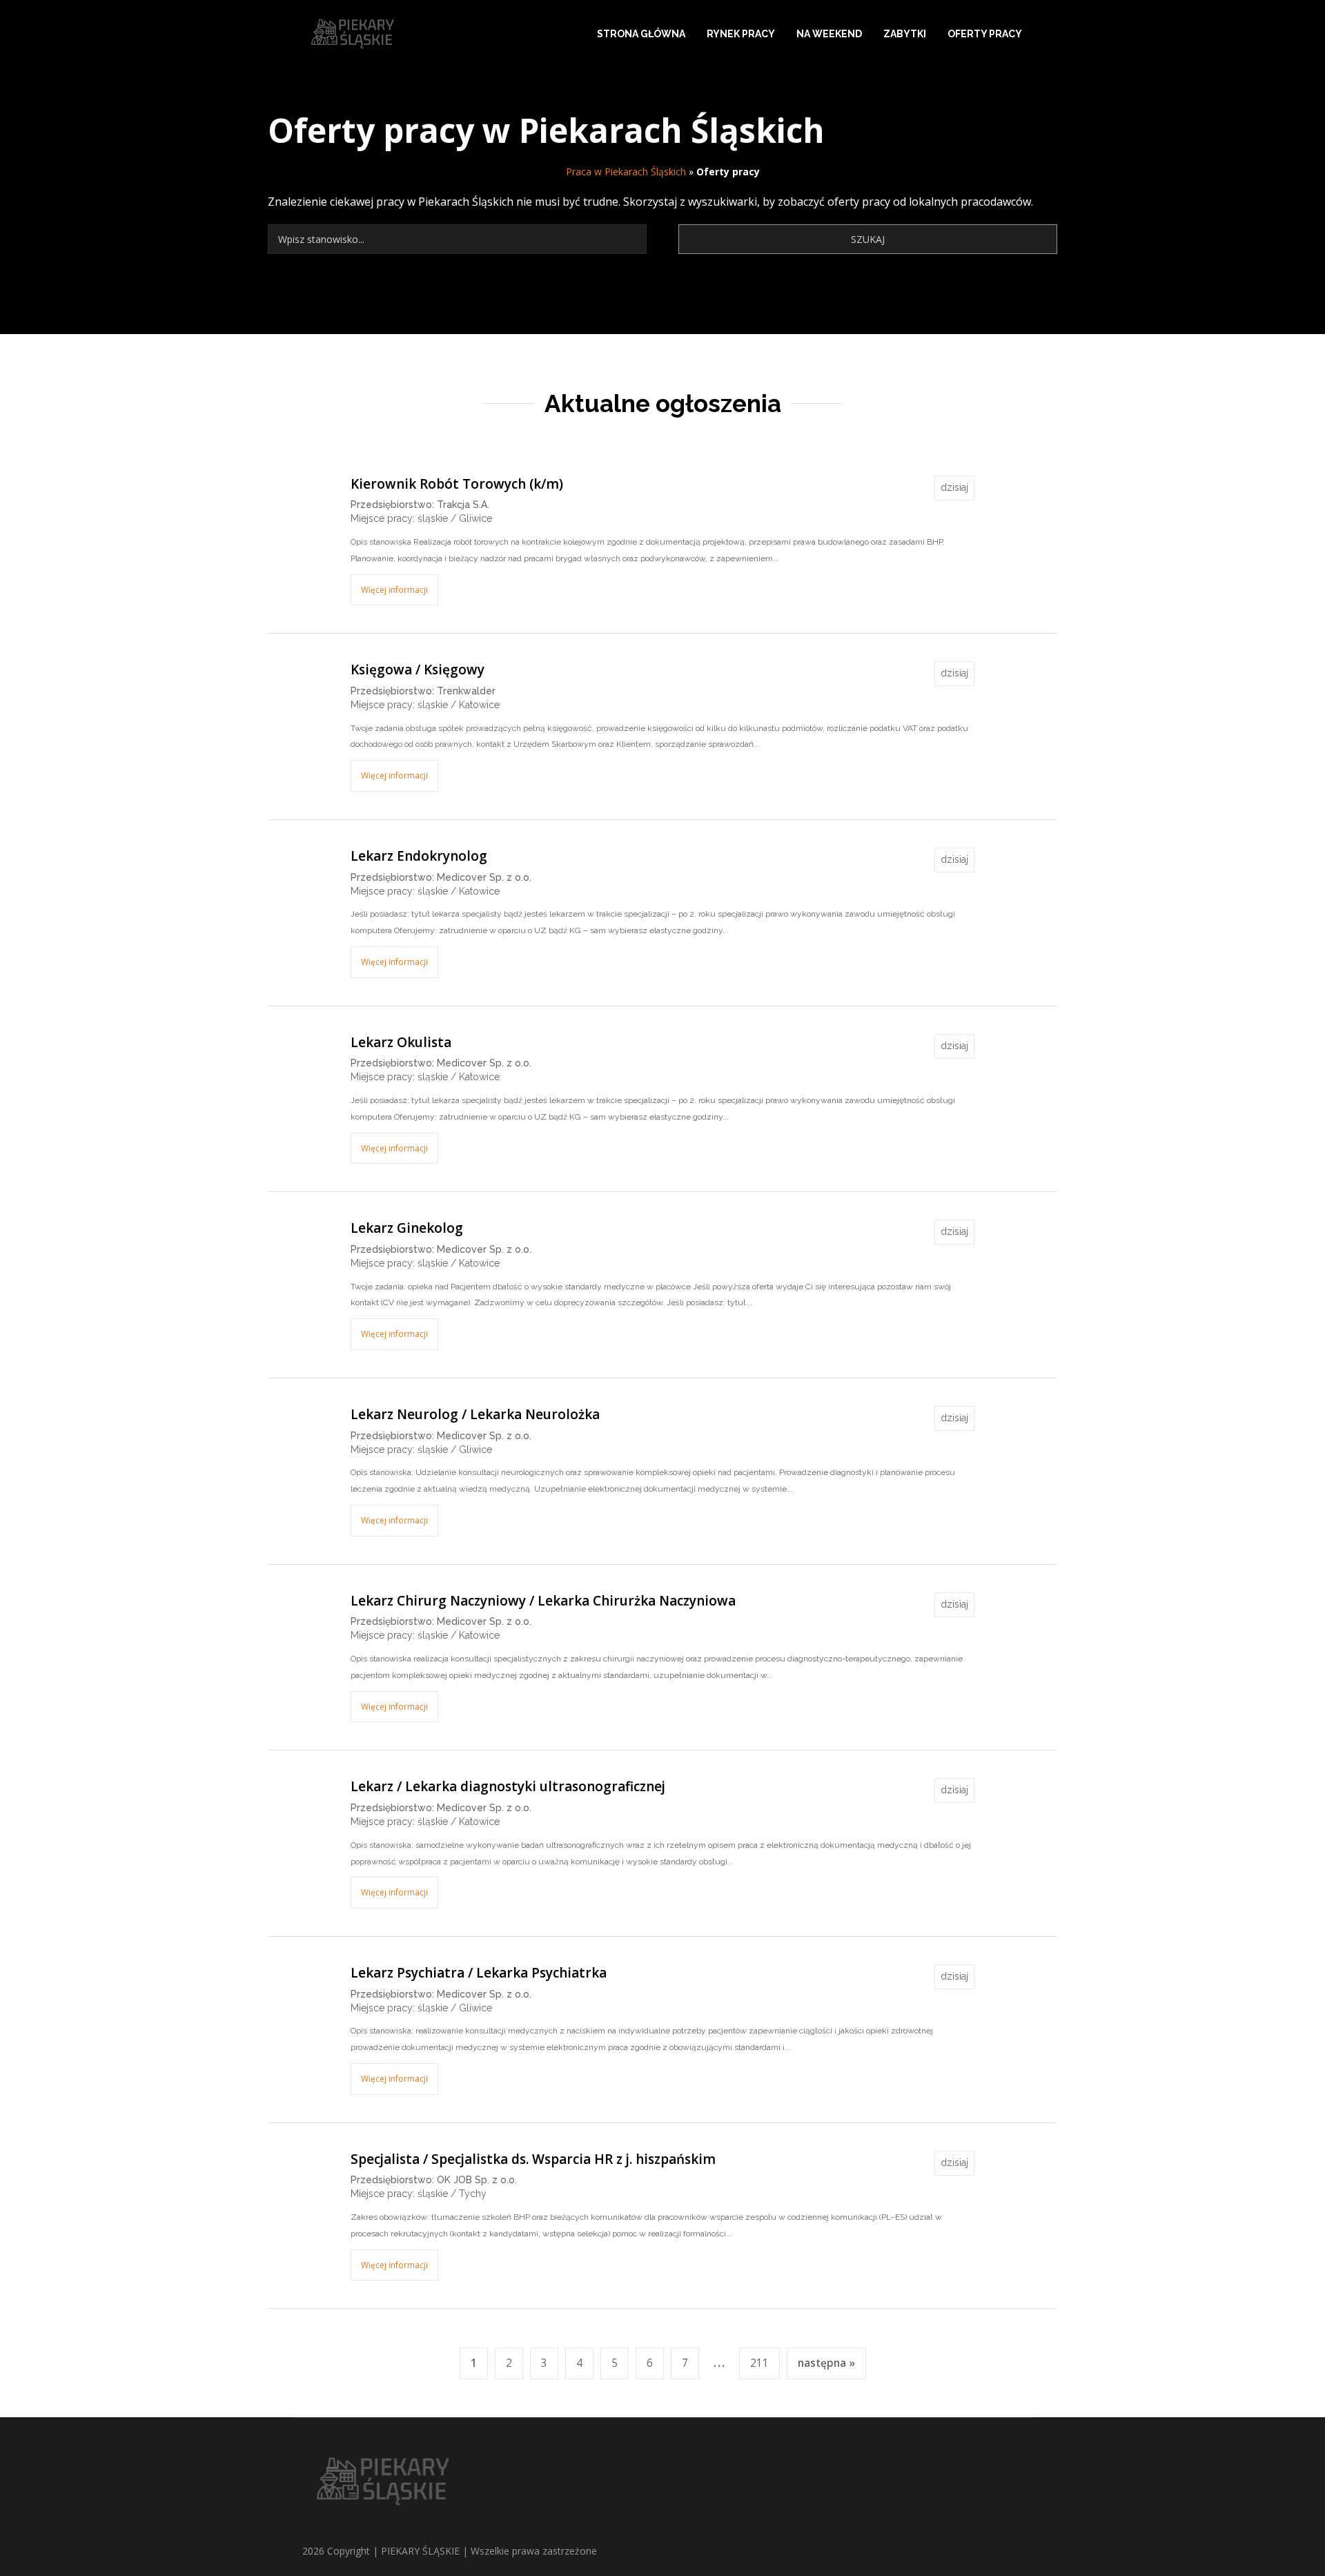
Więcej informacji (394, 590)
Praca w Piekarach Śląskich (626, 172)
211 (759, 2363)
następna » (826, 2363)
